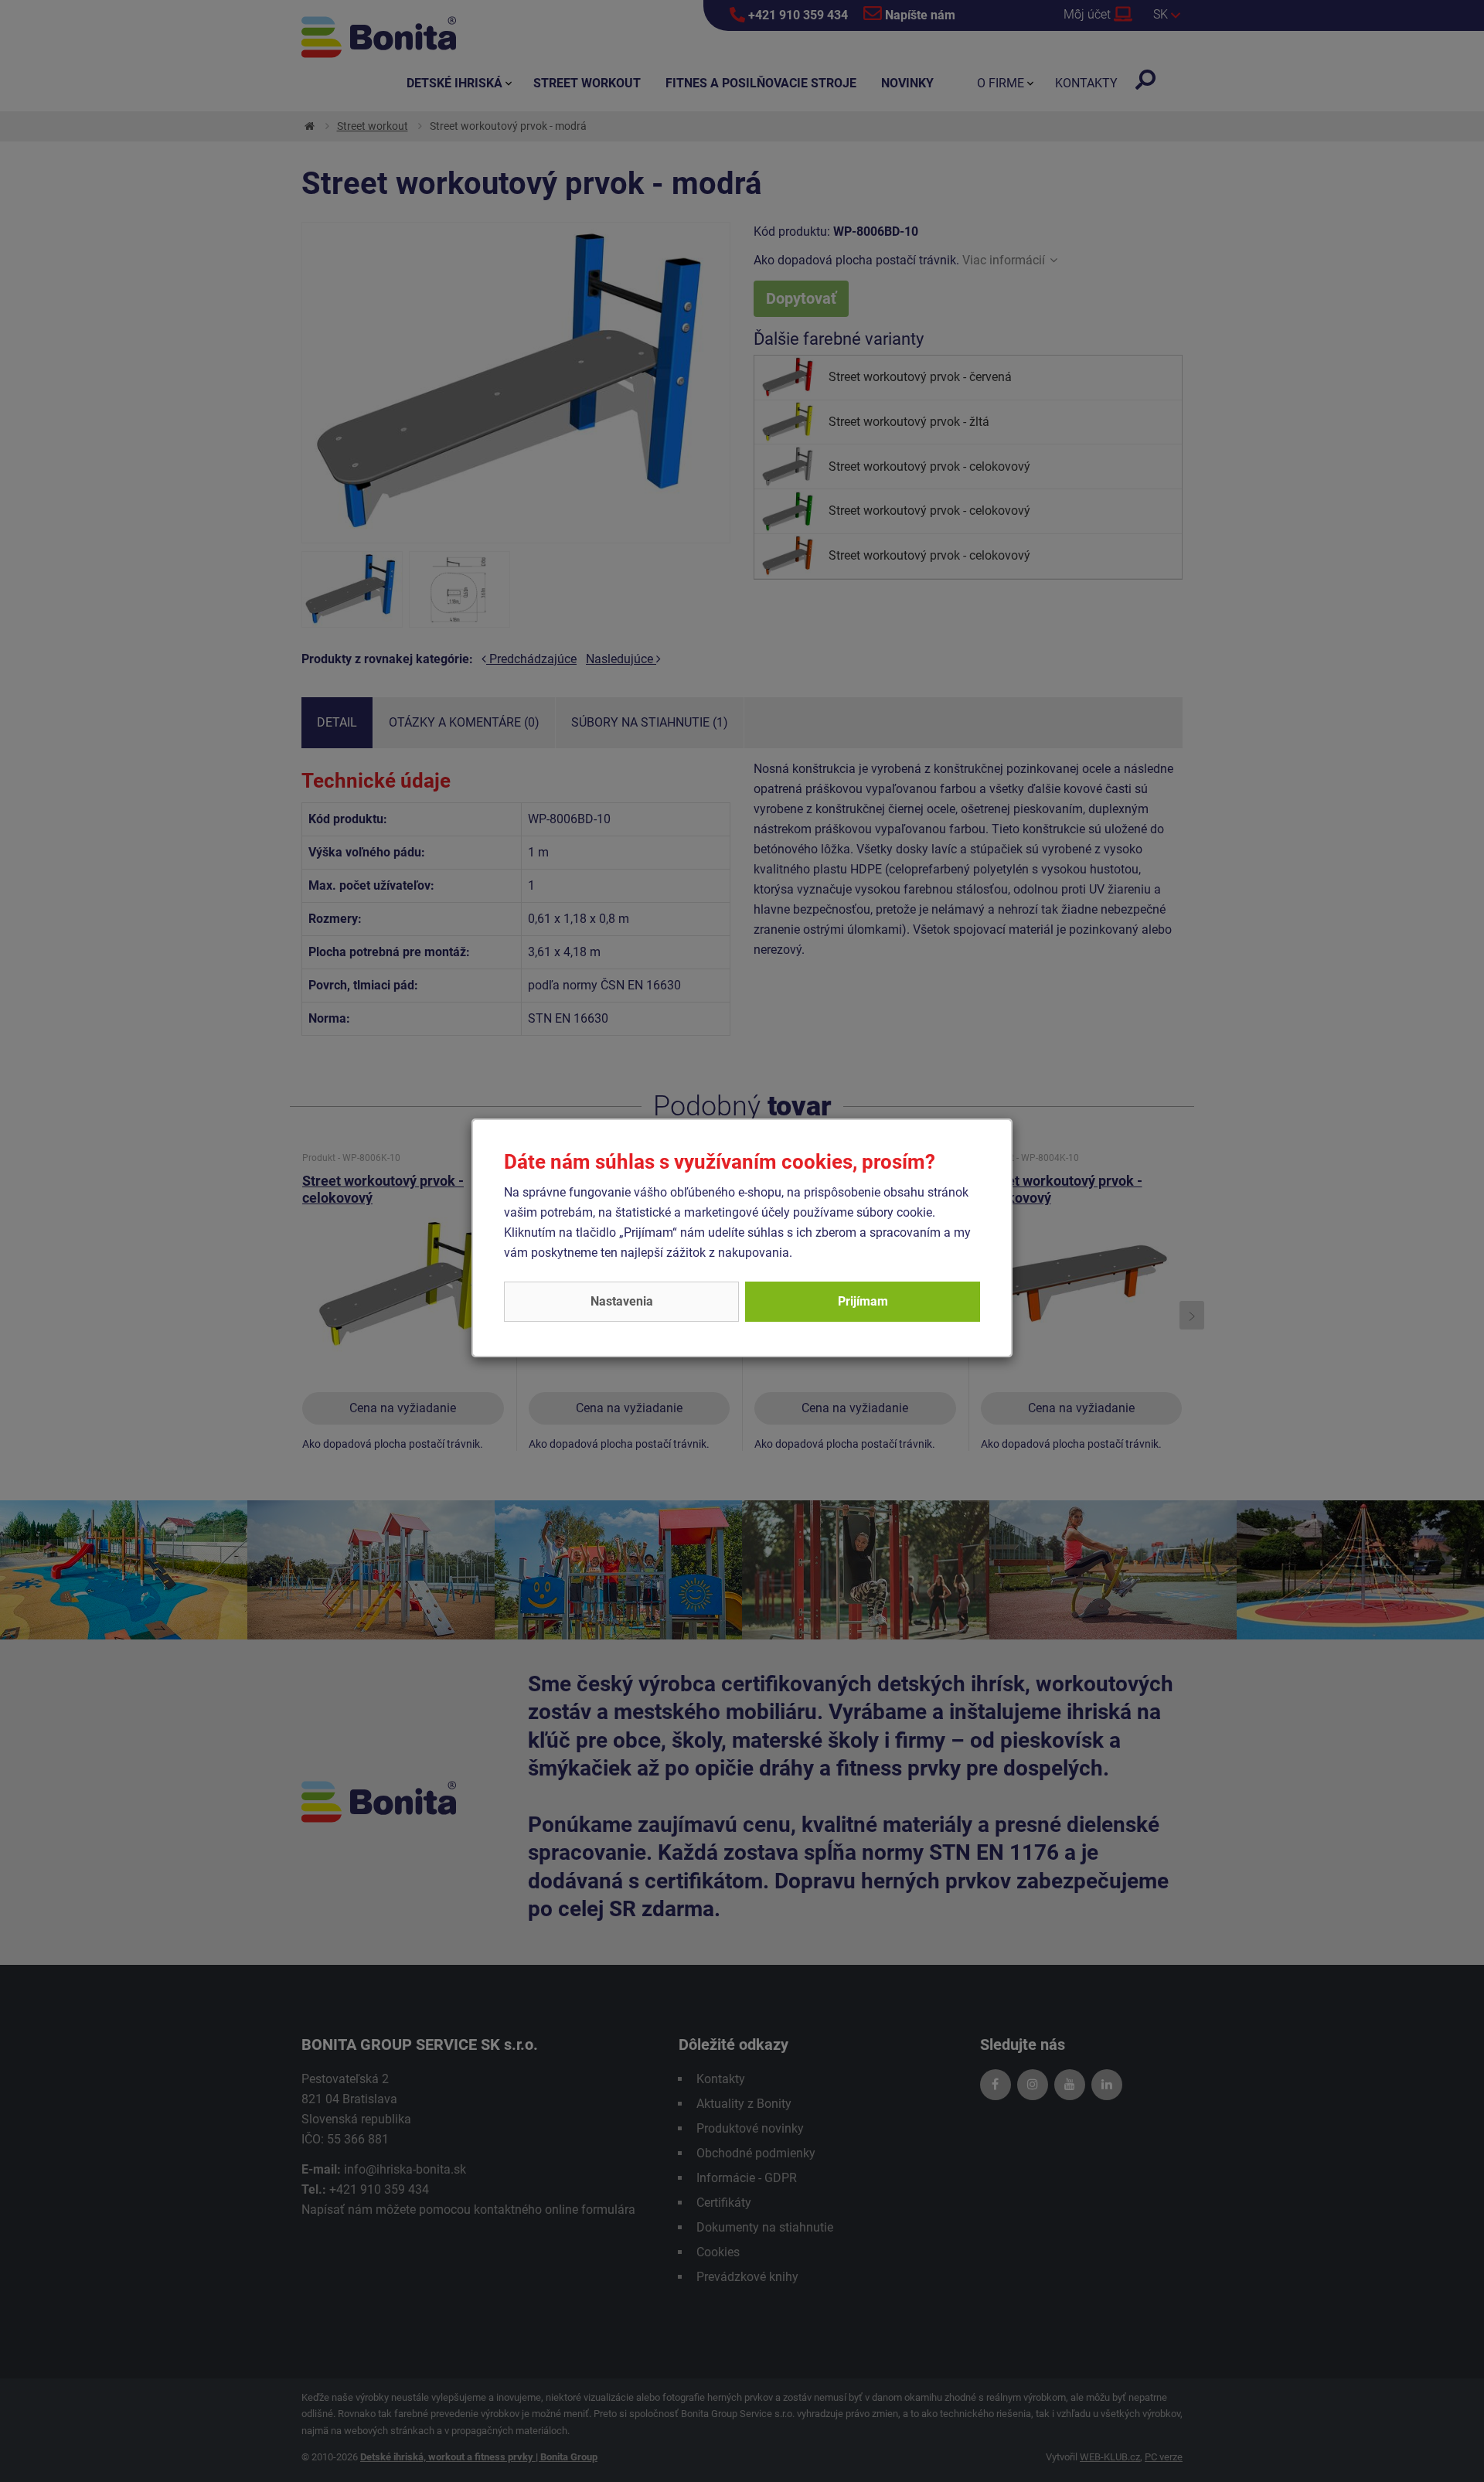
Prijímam (863, 1301)
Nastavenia (622, 1301)
